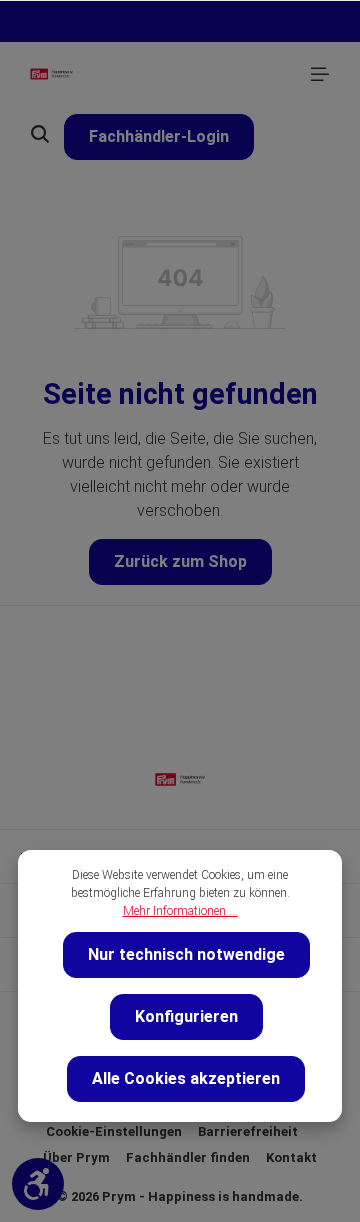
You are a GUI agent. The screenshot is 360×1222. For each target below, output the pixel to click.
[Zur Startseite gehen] (51, 74)
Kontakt (291, 1157)
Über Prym (76, 1157)
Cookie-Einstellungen (114, 1131)
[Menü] (320, 74)
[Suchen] (40, 134)
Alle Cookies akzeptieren (186, 1078)
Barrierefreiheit (248, 1131)
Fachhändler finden (188, 1157)
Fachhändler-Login (159, 136)
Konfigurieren (186, 1016)
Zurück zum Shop (180, 561)
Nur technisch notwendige (186, 954)
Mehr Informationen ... (180, 911)
